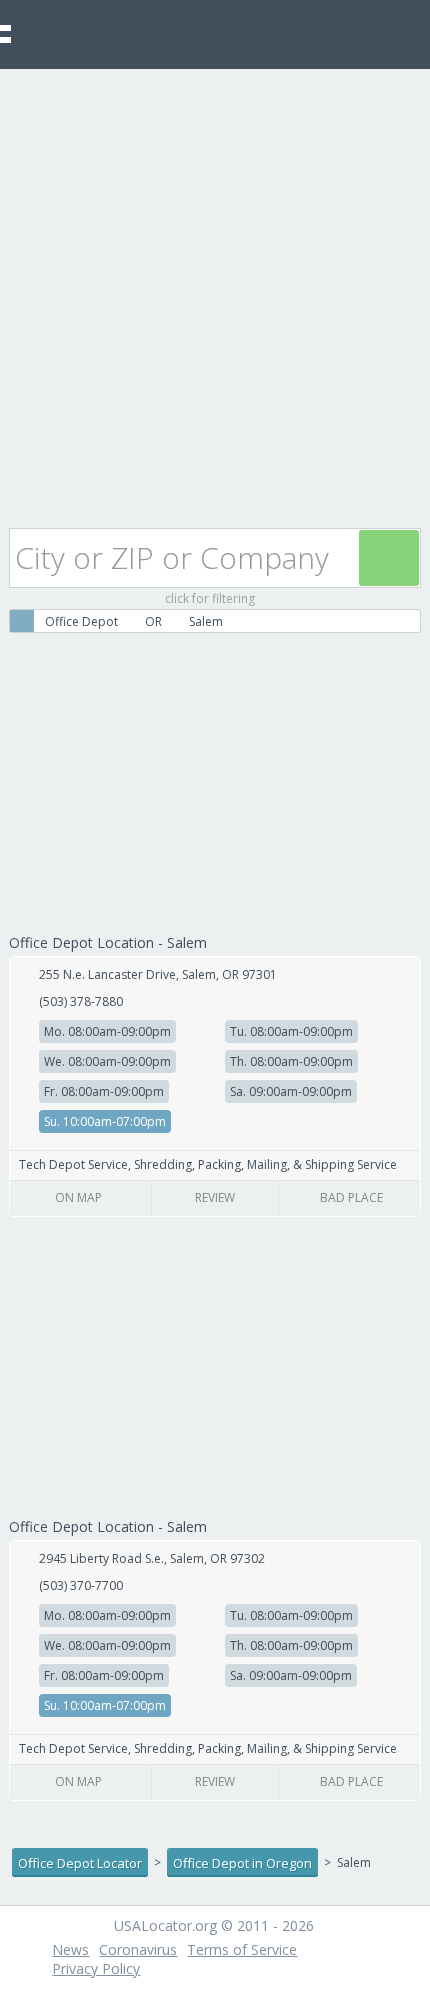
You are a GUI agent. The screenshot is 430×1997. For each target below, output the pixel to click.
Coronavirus (138, 1949)
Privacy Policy (96, 1968)
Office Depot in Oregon (242, 1863)
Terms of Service (242, 1949)
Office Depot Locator (80, 1863)
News (70, 1949)
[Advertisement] (215, 294)
